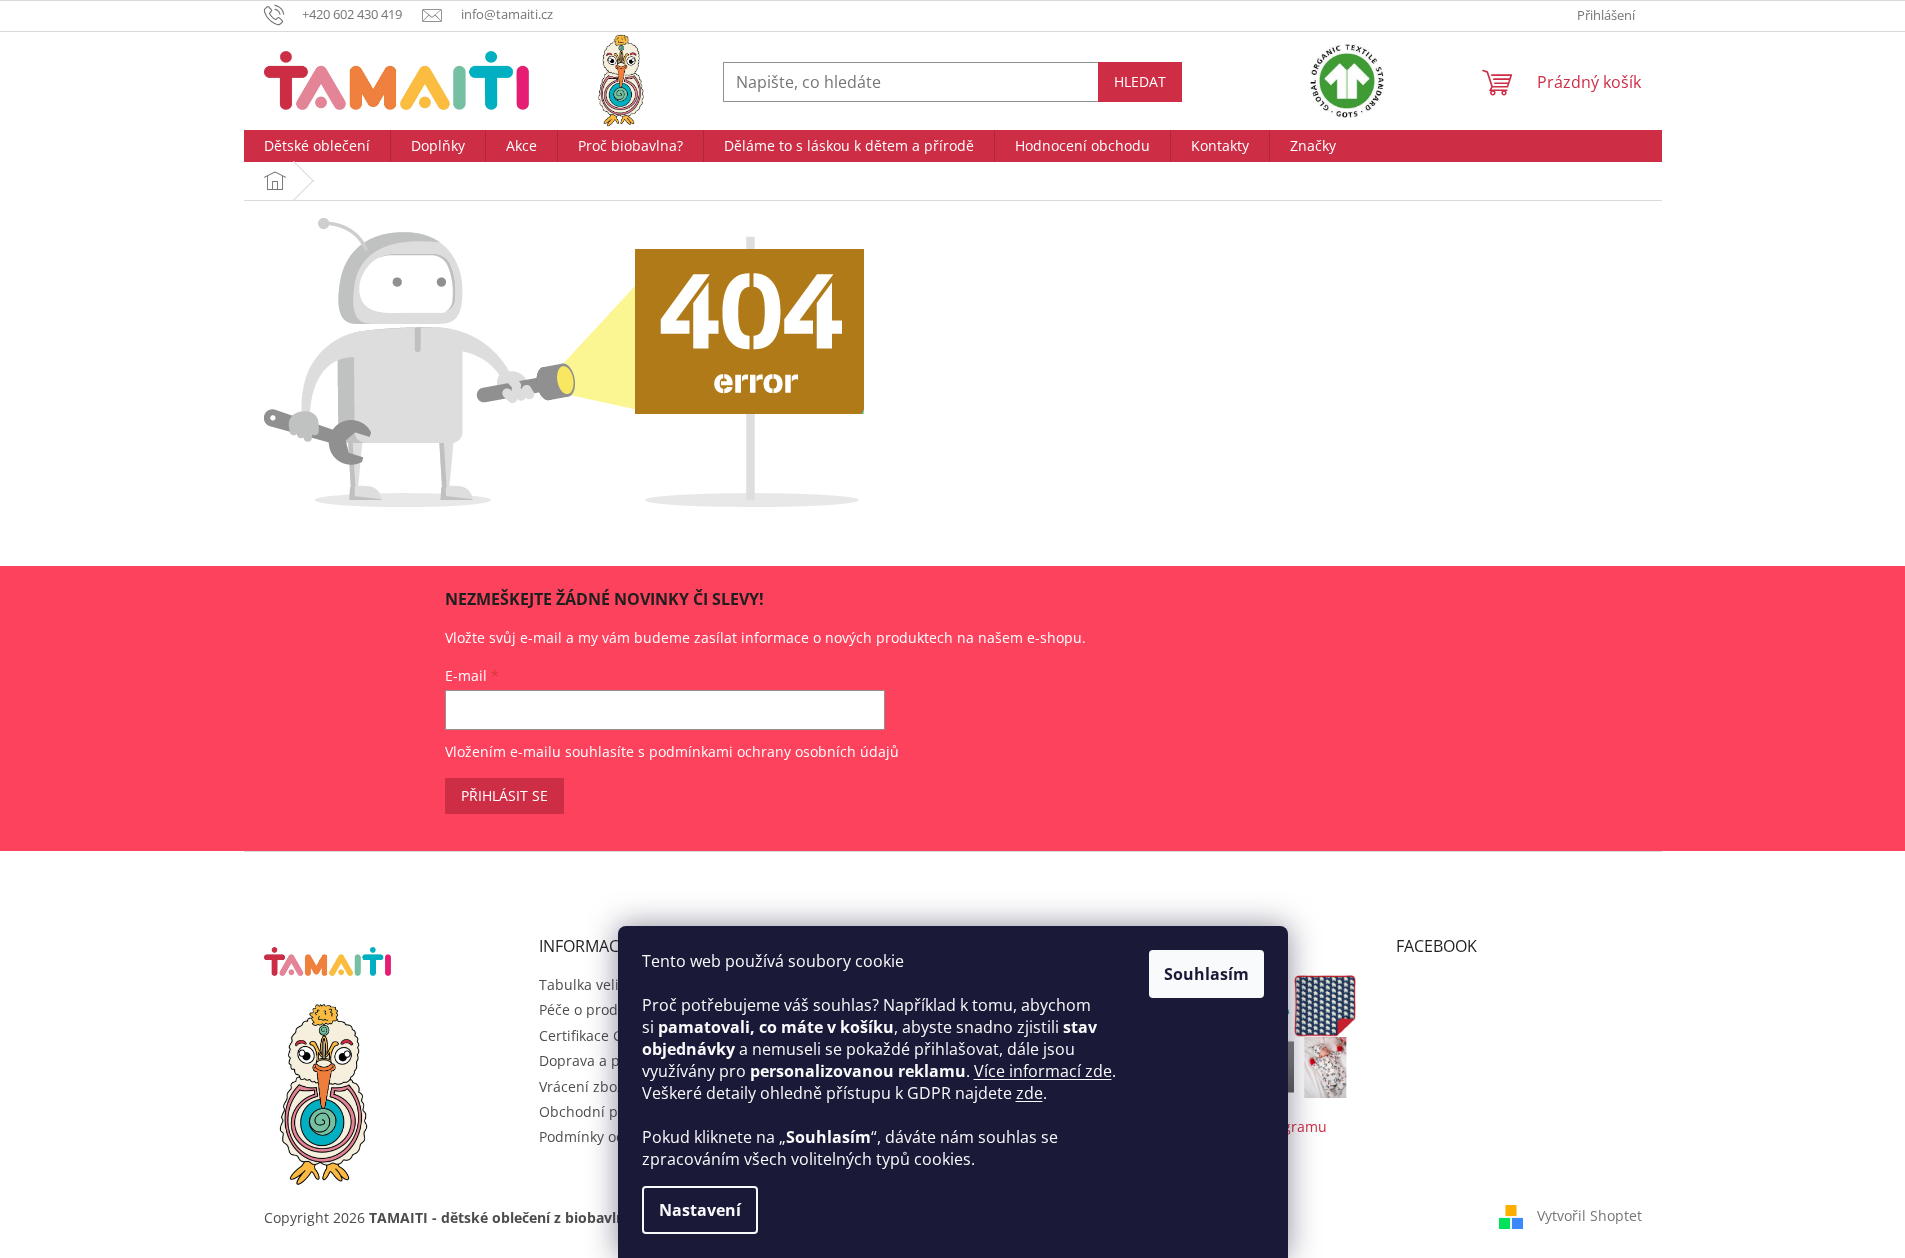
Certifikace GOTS (594, 1035)
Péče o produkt (589, 1009)
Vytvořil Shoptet (1589, 1215)
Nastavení (700, 1210)
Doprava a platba (596, 1060)
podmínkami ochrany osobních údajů (774, 751)
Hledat (1140, 81)
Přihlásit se (504, 795)
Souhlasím (1206, 974)
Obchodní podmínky (607, 1111)
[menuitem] (317, 146)
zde (1029, 1093)
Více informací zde (1043, 1071)
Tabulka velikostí (594, 984)
